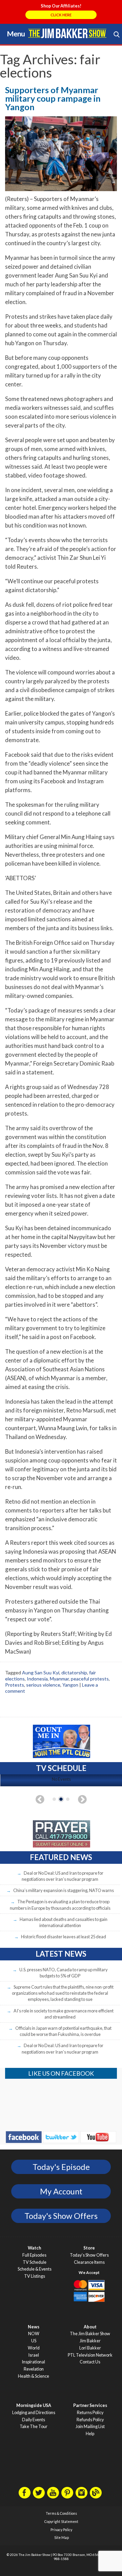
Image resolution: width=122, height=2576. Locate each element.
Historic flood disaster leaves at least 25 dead (64, 1937)
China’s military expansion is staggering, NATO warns (64, 1890)
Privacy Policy (61, 2530)
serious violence (43, 1685)
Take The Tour (34, 2427)
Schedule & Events (35, 2269)
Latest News (61, 1954)
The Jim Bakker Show (90, 2334)
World (34, 2348)
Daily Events (34, 2420)
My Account (61, 2191)
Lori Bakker (90, 2348)
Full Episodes (34, 2255)
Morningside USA (34, 2405)
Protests (15, 1685)
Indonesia (37, 1679)
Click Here (61, 15)
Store (89, 2248)
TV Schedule (35, 2262)
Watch (34, 2248)
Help (90, 2434)
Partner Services (90, 2405)
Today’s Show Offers (89, 2255)
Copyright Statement (61, 2522)
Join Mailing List (90, 2427)
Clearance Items (89, 2262)
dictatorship (74, 1672)
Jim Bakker (67, 33)
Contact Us (90, 2362)
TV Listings (35, 2276)
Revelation (34, 2369)
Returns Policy (90, 2413)
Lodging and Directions (34, 2413)
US (34, 2341)
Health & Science (34, 2376)
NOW (34, 2334)
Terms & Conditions (61, 2513)
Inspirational (34, 2362)
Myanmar (59, 1679)
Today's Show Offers (61, 2216)
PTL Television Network (90, 2355)
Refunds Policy (90, 2420)
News (34, 2327)
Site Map (62, 2538)
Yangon (70, 1685)
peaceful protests (90, 1679)
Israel (34, 2355)
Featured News (61, 1857)
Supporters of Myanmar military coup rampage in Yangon (53, 98)
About (90, 2327)
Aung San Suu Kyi (41, 1672)
